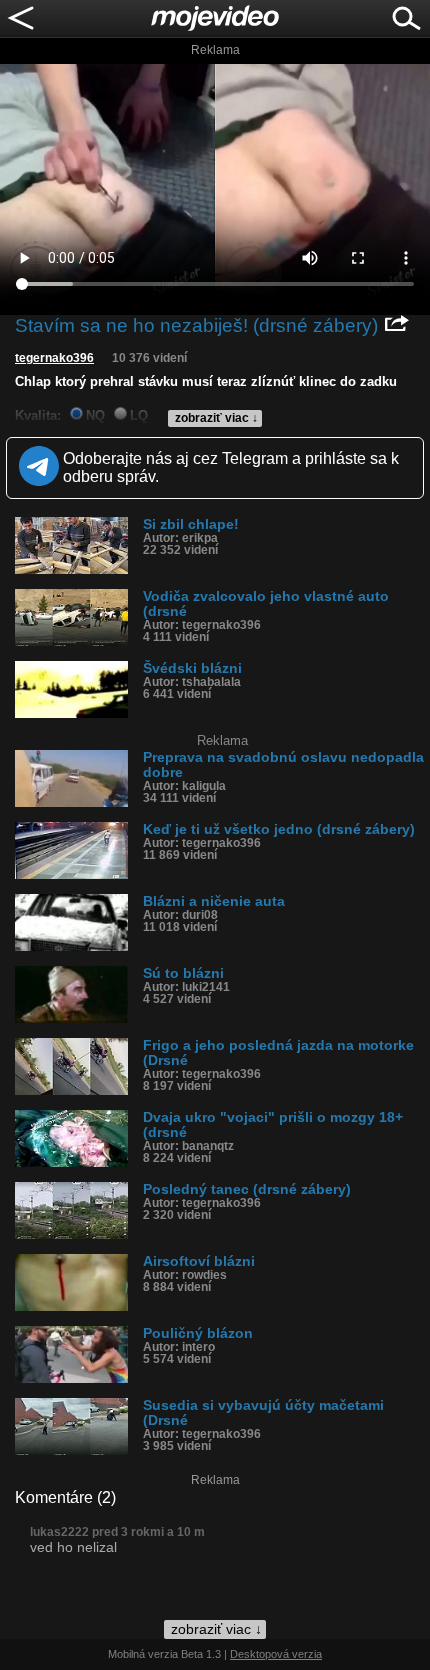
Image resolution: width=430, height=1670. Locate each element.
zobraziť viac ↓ (216, 418)
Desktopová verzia (276, 1654)
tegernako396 (54, 358)
